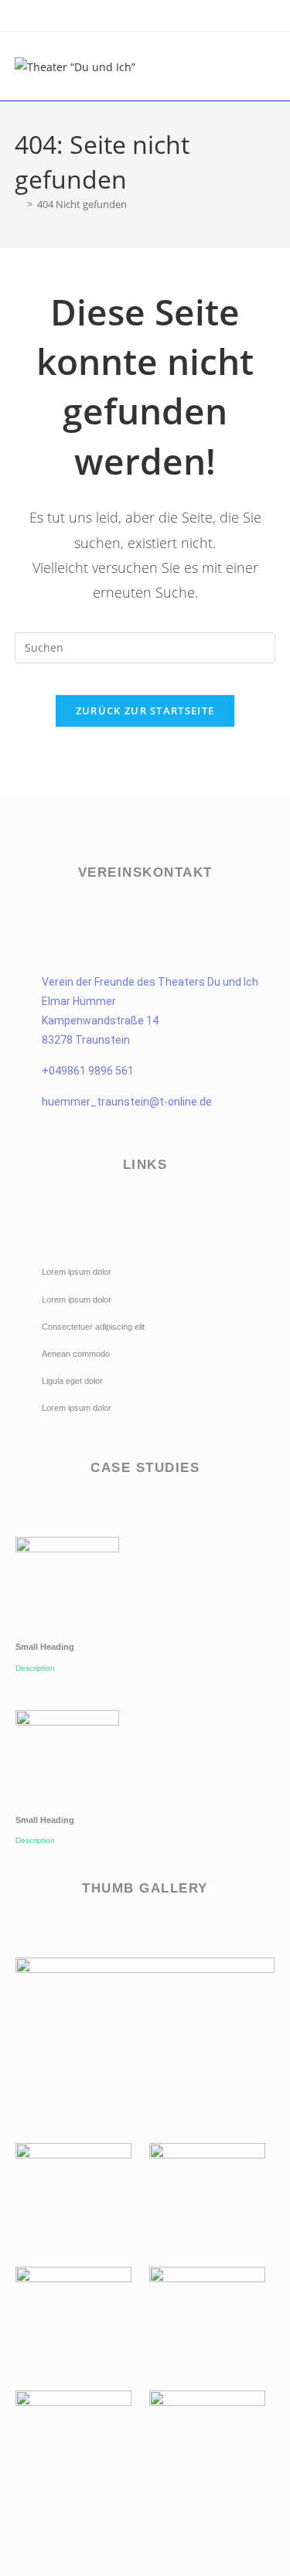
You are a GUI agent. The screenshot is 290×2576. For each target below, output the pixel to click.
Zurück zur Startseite (145, 710)
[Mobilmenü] (271, 66)
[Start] (19, 204)
